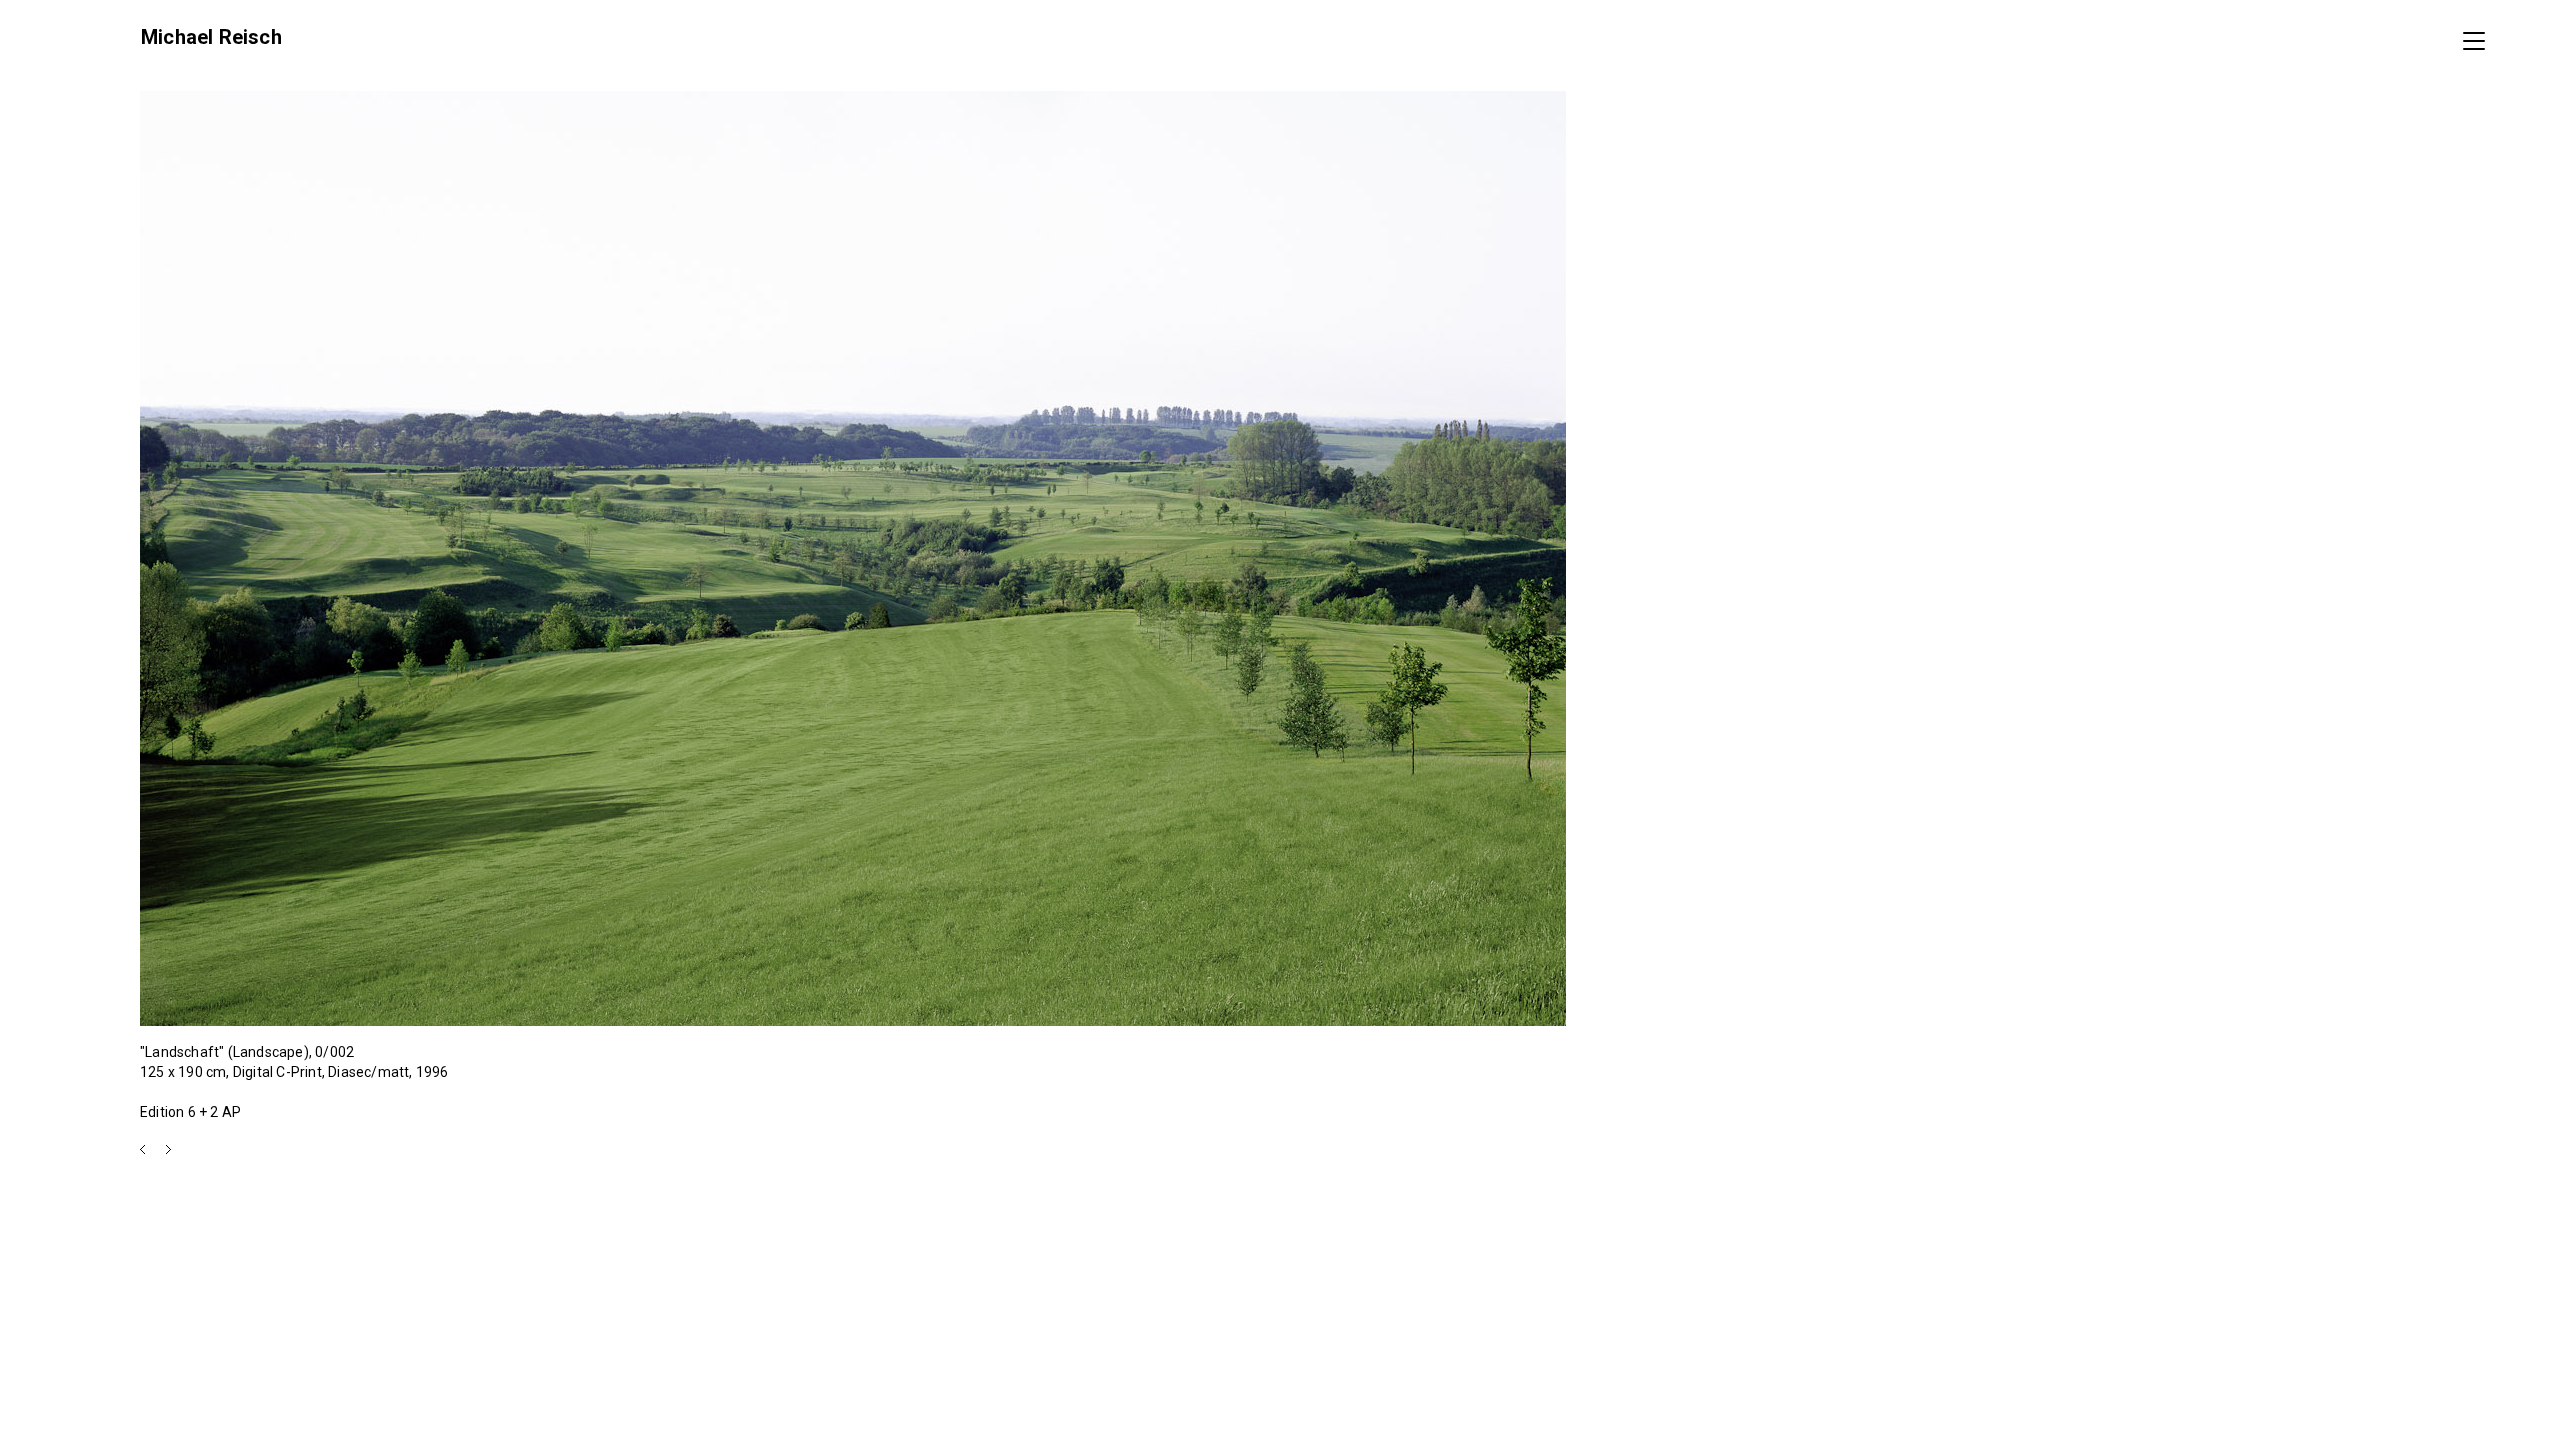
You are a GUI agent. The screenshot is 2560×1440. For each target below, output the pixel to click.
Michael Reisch (211, 37)
